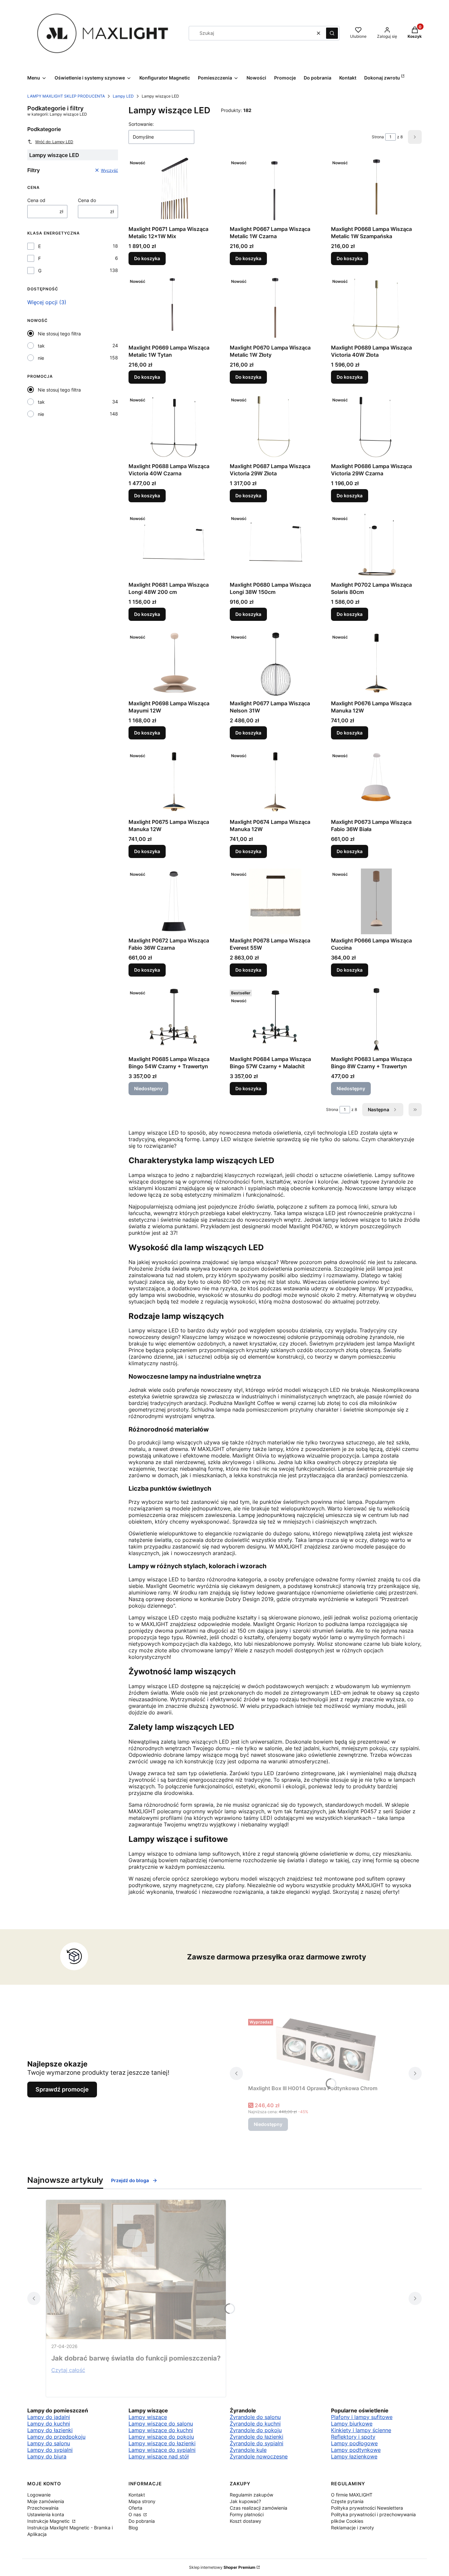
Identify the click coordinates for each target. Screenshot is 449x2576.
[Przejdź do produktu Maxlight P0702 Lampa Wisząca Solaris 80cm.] (376, 546)
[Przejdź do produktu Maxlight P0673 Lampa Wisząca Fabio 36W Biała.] (376, 783)
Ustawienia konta (46, 2514)
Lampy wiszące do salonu (161, 2424)
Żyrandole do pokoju (256, 2430)
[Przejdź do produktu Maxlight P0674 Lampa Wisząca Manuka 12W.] (275, 783)
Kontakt (137, 2495)
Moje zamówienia (46, 2501)
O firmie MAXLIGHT (352, 2495)
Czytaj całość (68, 2370)
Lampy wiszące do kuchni (161, 2430)
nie (41, 358)
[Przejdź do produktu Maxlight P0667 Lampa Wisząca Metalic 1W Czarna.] (275, 190)
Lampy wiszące (148, 2417)
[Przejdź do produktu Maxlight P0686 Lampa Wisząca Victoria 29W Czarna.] (376, 427)
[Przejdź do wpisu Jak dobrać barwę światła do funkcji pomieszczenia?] (136, 2270)
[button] (332, 33)
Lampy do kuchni (49, 2424)
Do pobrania (142, 2521)
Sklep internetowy (222, 2567)
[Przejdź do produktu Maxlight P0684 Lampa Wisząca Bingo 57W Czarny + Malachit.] (275, 1020)
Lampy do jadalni (49, 2417)
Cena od (36, 200)
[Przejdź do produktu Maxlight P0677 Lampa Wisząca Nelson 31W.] (275, 664)
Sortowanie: (141, 124)
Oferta (135, 2508)
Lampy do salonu (49, 2443)
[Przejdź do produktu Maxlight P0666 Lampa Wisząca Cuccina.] (376, 901)
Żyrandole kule (248, 2450)
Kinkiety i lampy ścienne (361, 2430)
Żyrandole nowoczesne (259, 2456)
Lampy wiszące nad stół (159, 2456)
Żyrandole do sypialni (257, 2443)
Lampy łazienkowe (354, 2456)
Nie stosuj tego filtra (59, 334)
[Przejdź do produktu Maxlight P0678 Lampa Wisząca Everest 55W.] (275, 901)
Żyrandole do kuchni (255, 2424)
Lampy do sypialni (50, 2450)
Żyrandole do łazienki (257, 2437)
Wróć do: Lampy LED (54, 142)
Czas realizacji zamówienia (259, 2508)
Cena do (87, 200)
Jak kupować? (245, 2501)
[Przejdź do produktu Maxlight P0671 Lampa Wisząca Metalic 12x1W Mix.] (174, 190)
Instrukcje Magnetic (49, 2521)
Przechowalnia (43, 2508)
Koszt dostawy (246, 2521)
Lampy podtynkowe (356, 2450)
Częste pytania (347, 2501)
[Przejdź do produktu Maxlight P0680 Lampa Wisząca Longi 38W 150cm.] (275, 546)
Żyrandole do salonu (255, 2417)
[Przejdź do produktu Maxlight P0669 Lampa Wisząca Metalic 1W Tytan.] (174, 308)
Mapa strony (142, 2501)
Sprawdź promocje (62, 2089)
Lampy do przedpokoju (56, 2437)
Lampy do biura (47, 2456)
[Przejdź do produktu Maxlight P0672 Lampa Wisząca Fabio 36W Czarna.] (174, 901)
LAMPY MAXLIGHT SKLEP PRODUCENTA (66, 96)
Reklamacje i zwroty (353, 2528)
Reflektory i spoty (353, 2437)
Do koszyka (147, 258)
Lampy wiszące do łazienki (162, 2443)
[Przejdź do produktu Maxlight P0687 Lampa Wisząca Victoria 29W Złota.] (275, 427)
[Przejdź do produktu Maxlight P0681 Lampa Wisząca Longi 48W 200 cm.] (174, 546)
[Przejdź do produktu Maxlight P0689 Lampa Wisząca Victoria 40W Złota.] (376, 308)
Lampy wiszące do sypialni (162, 2450)
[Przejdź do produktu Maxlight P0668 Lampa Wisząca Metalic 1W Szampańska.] (376, 190)
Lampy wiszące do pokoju (161, 2437)
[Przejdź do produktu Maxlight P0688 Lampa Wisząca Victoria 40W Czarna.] (174, 427)
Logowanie (39, 2495)
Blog (133, 2528)
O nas (135, 2514)
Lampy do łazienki (50, 2430)
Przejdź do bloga (130, 2180)
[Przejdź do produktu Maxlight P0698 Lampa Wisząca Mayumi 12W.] (174, 664)
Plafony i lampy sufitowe (362, 2417)
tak (41, 346)
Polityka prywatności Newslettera (367, 2508)
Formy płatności (247, 2514)
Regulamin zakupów (251, 2495)
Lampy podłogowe (354, 2443)
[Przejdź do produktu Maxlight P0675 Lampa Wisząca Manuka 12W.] (174, 783)
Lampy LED (123, 96)
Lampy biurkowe (352, 2424)
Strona (378, 137)
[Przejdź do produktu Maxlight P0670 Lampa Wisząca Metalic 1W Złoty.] (275, 308)
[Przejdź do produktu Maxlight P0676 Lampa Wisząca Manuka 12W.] (376, 664)
